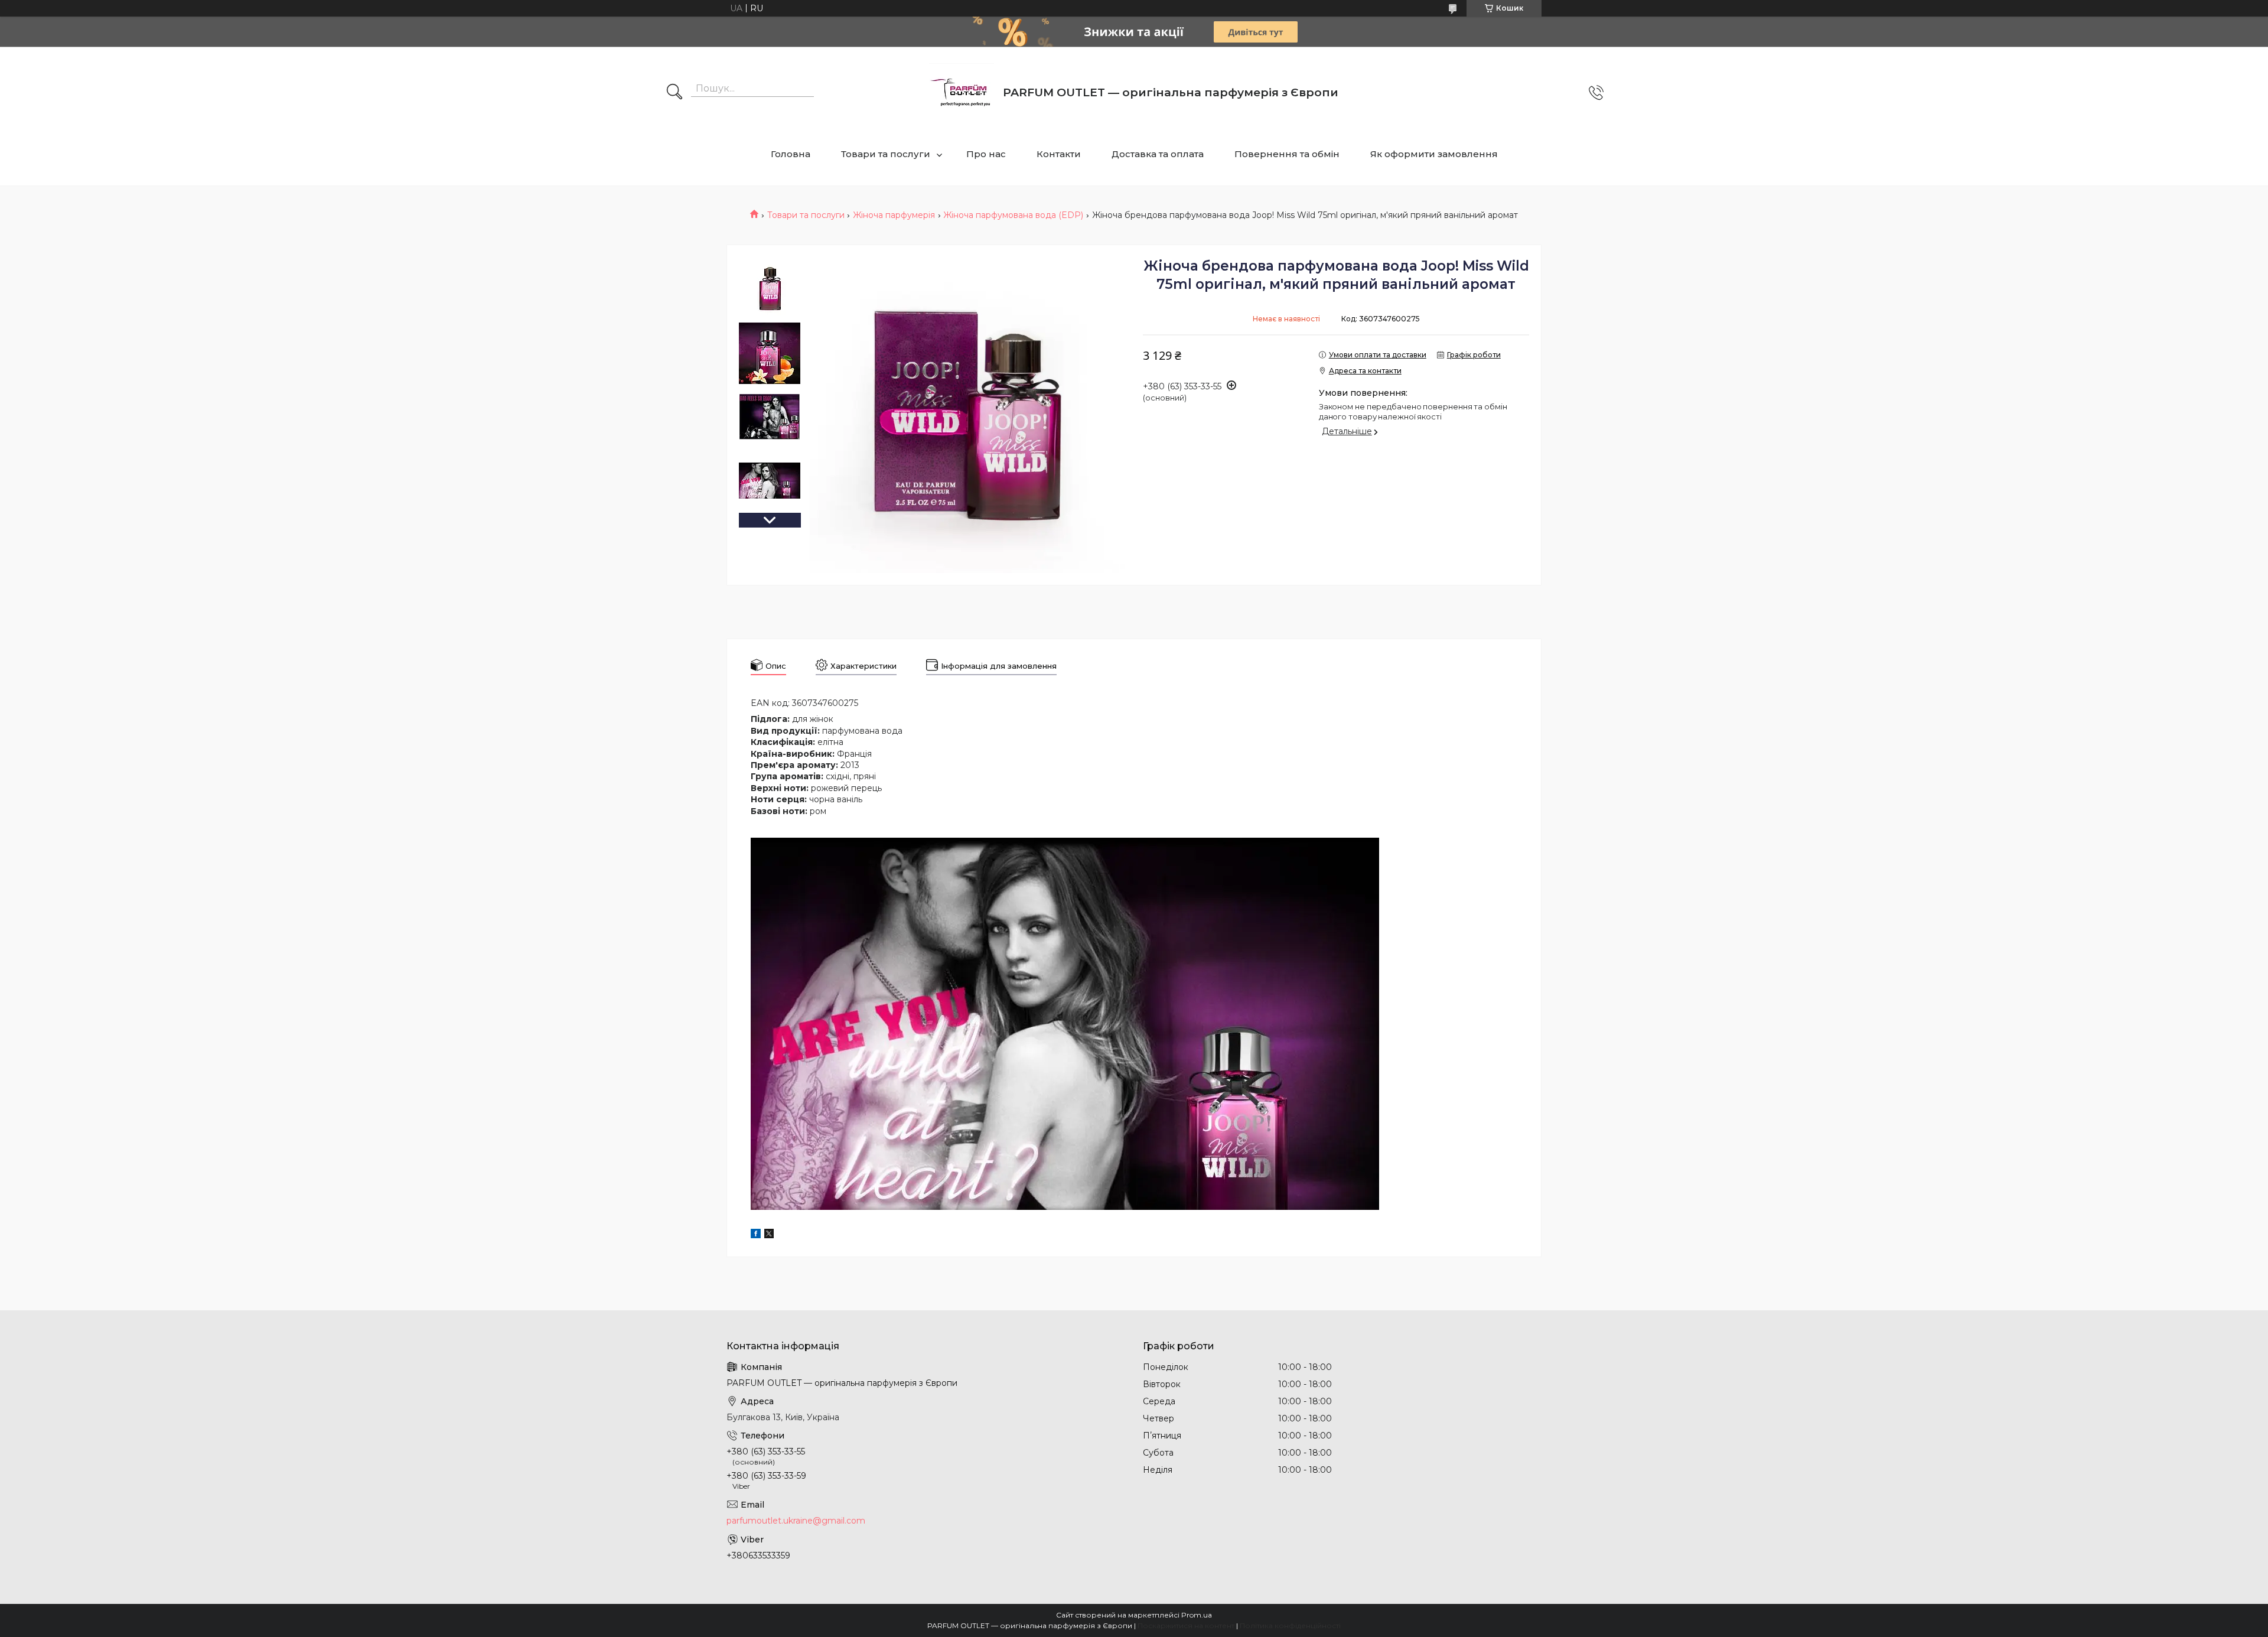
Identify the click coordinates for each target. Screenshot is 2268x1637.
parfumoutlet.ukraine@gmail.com (796, 1521)
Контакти (1059, 154)
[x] (769, 1235)
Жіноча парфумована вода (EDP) (1013, 215)
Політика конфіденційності (1290, 1625)
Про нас (986, 154)
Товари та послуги (886, 154)
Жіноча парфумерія (894, 215)
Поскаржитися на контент (1186, 1625)
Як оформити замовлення (1434, 154)
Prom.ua (1197, 1615)
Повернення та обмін (1287, 154)
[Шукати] (674, 93)
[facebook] (756, 1235)
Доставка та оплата (1158, 154)
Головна (791, 154)
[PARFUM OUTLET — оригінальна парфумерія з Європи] (962, 92)
